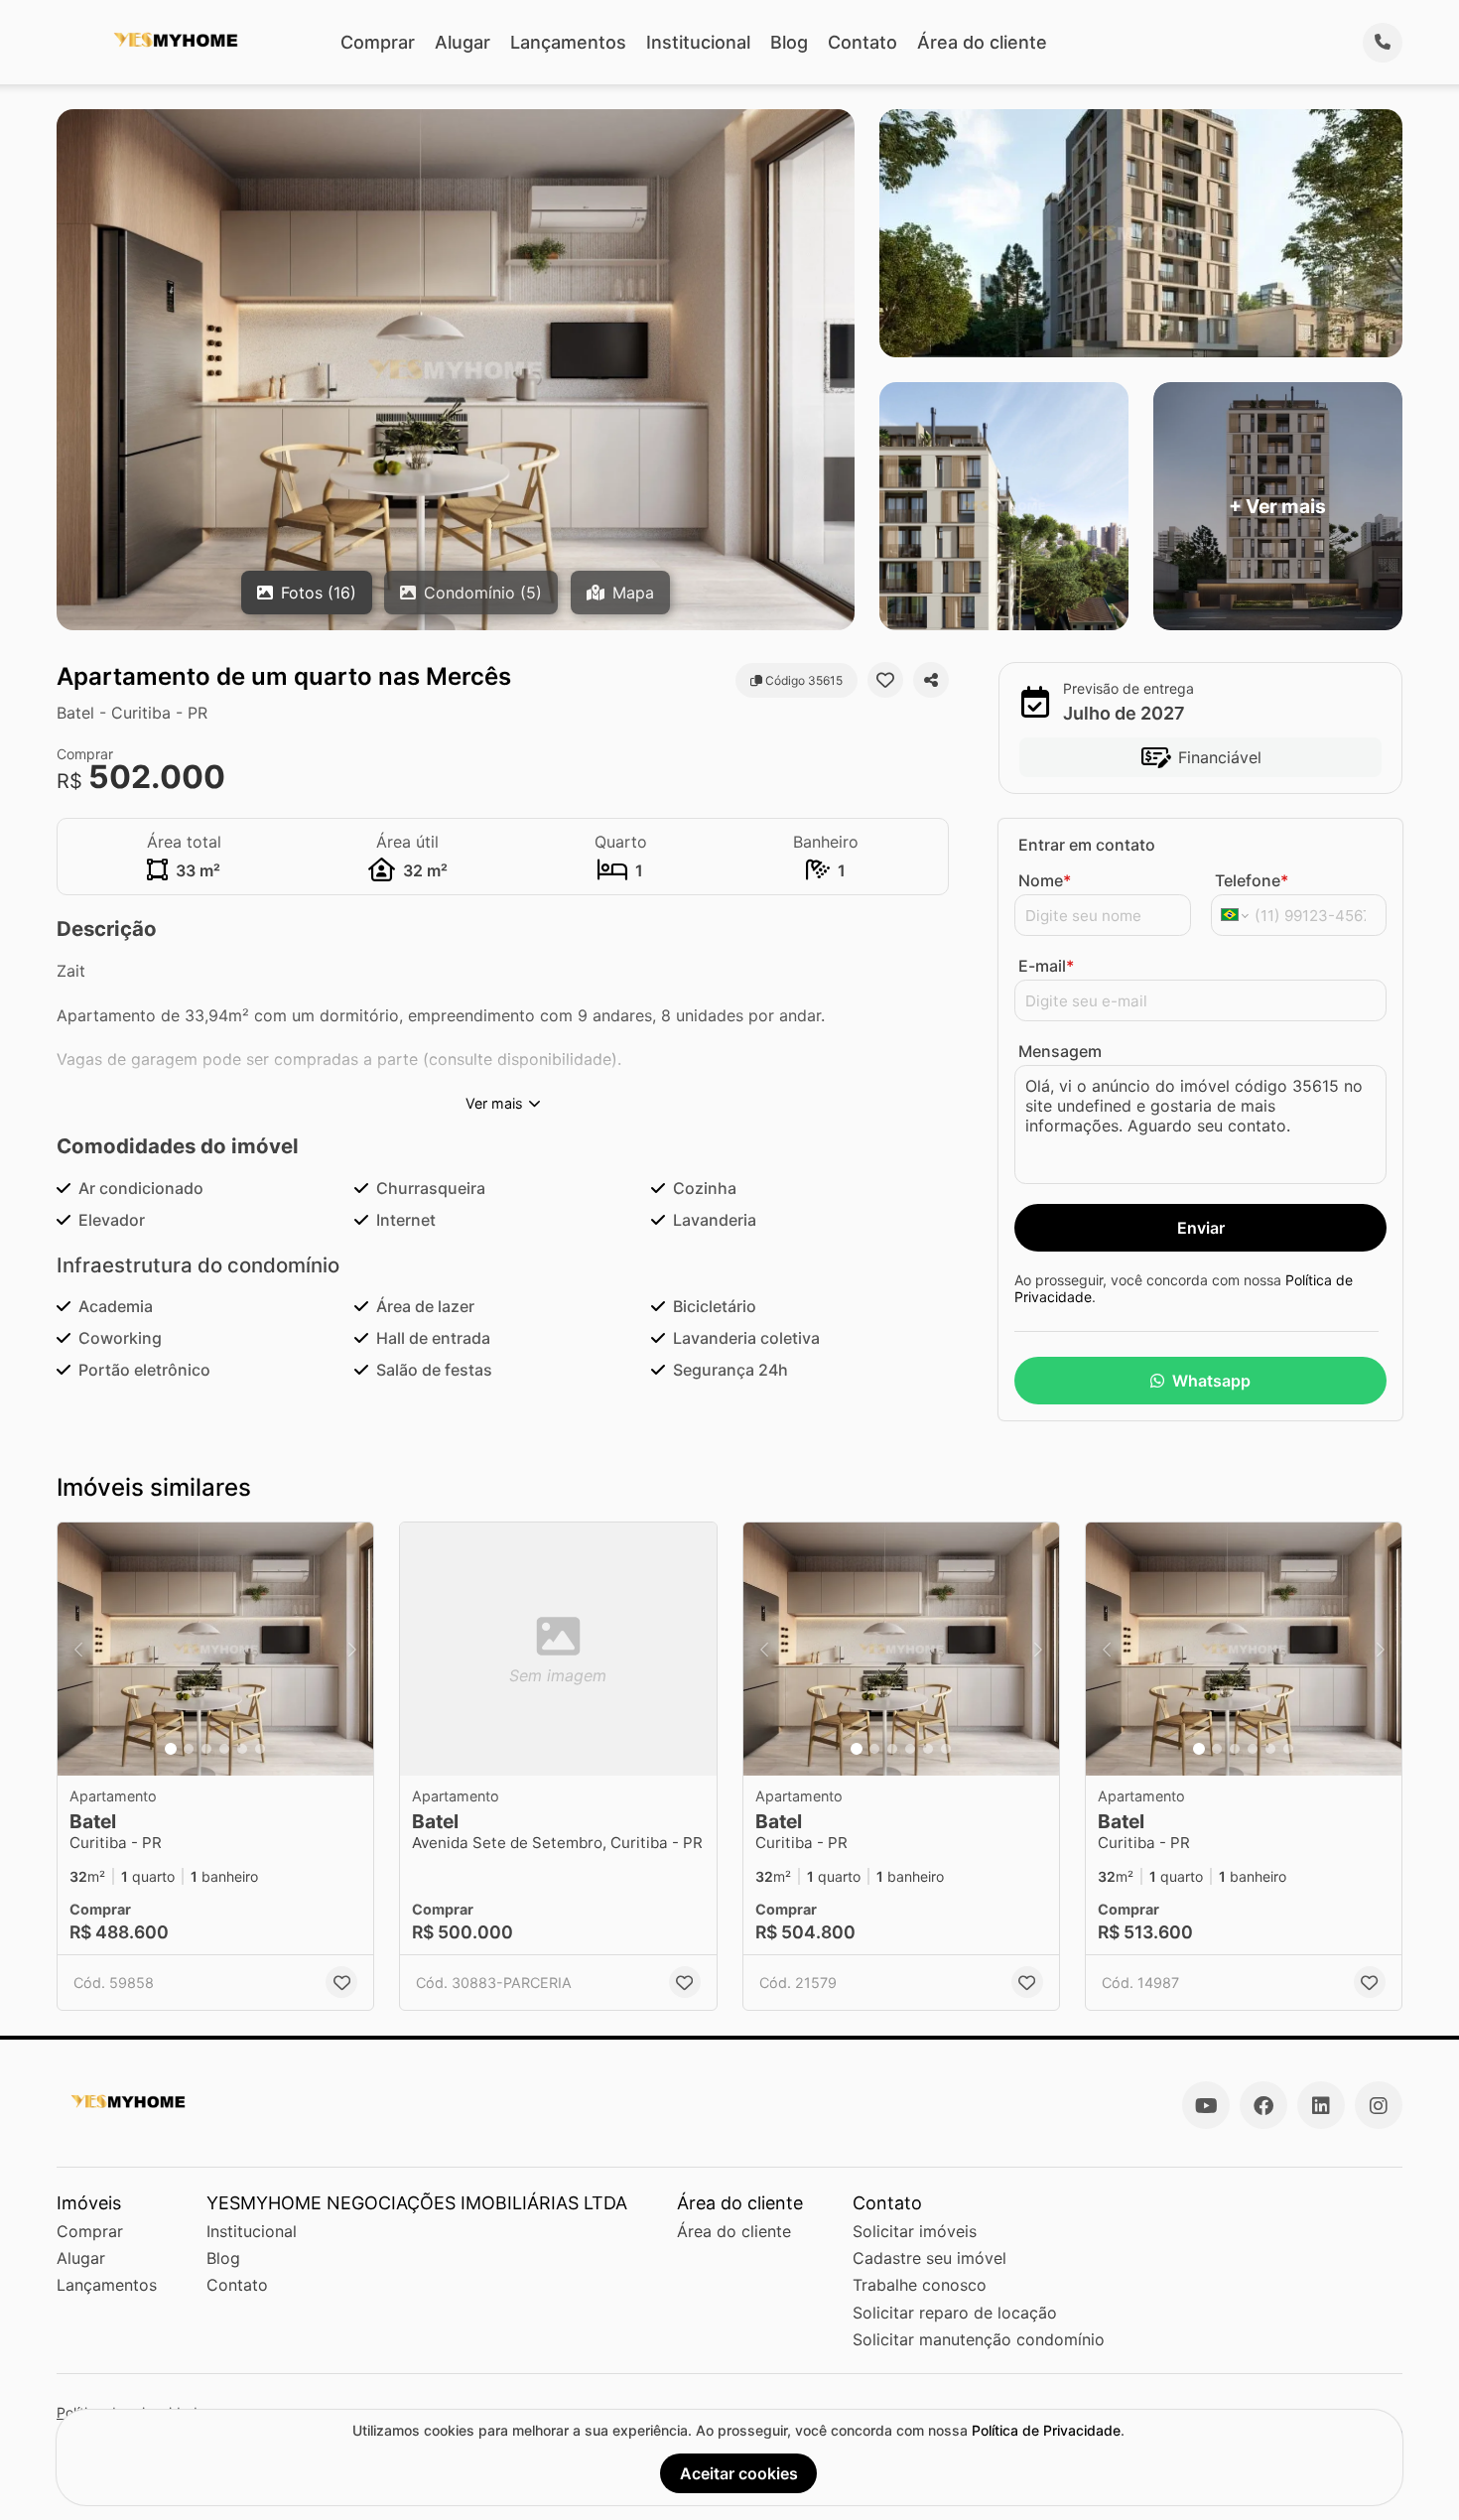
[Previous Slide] (78, 1649)
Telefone (1252, 880)
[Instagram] (1379, 2105)
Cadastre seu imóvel (929, 2258)
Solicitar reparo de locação (955, 2313)
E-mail (1046, 966)
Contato (862, 42)
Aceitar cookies (739, 2473)
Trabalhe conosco (920, 2285)
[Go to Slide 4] (224, 1749)
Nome (1045, 880)
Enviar (1201, 1228)
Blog (789, 42)
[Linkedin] (1321, 2105)
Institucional (698, 42)
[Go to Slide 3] (206, 1749)
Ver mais (494, 1103)
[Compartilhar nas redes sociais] (931, 680)
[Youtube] (1206, 2105)
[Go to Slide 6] (260, 1749)
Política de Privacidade (1046, 2430)
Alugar (463, 42)
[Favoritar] (885, 680)
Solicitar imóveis (915, 2231)
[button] (215, 1649)
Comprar (378, 42)
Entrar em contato (1087, 845)
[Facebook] (1263, 2105)
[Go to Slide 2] (189, 1749)
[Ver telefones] (1383, 43)
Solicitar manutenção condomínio (979, 2339)
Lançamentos (568, 42)
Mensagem (1060, 1051)
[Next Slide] (352, 1649)
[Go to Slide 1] (171, 1749)
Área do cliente (982, 42)
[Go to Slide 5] (242, 1749)
